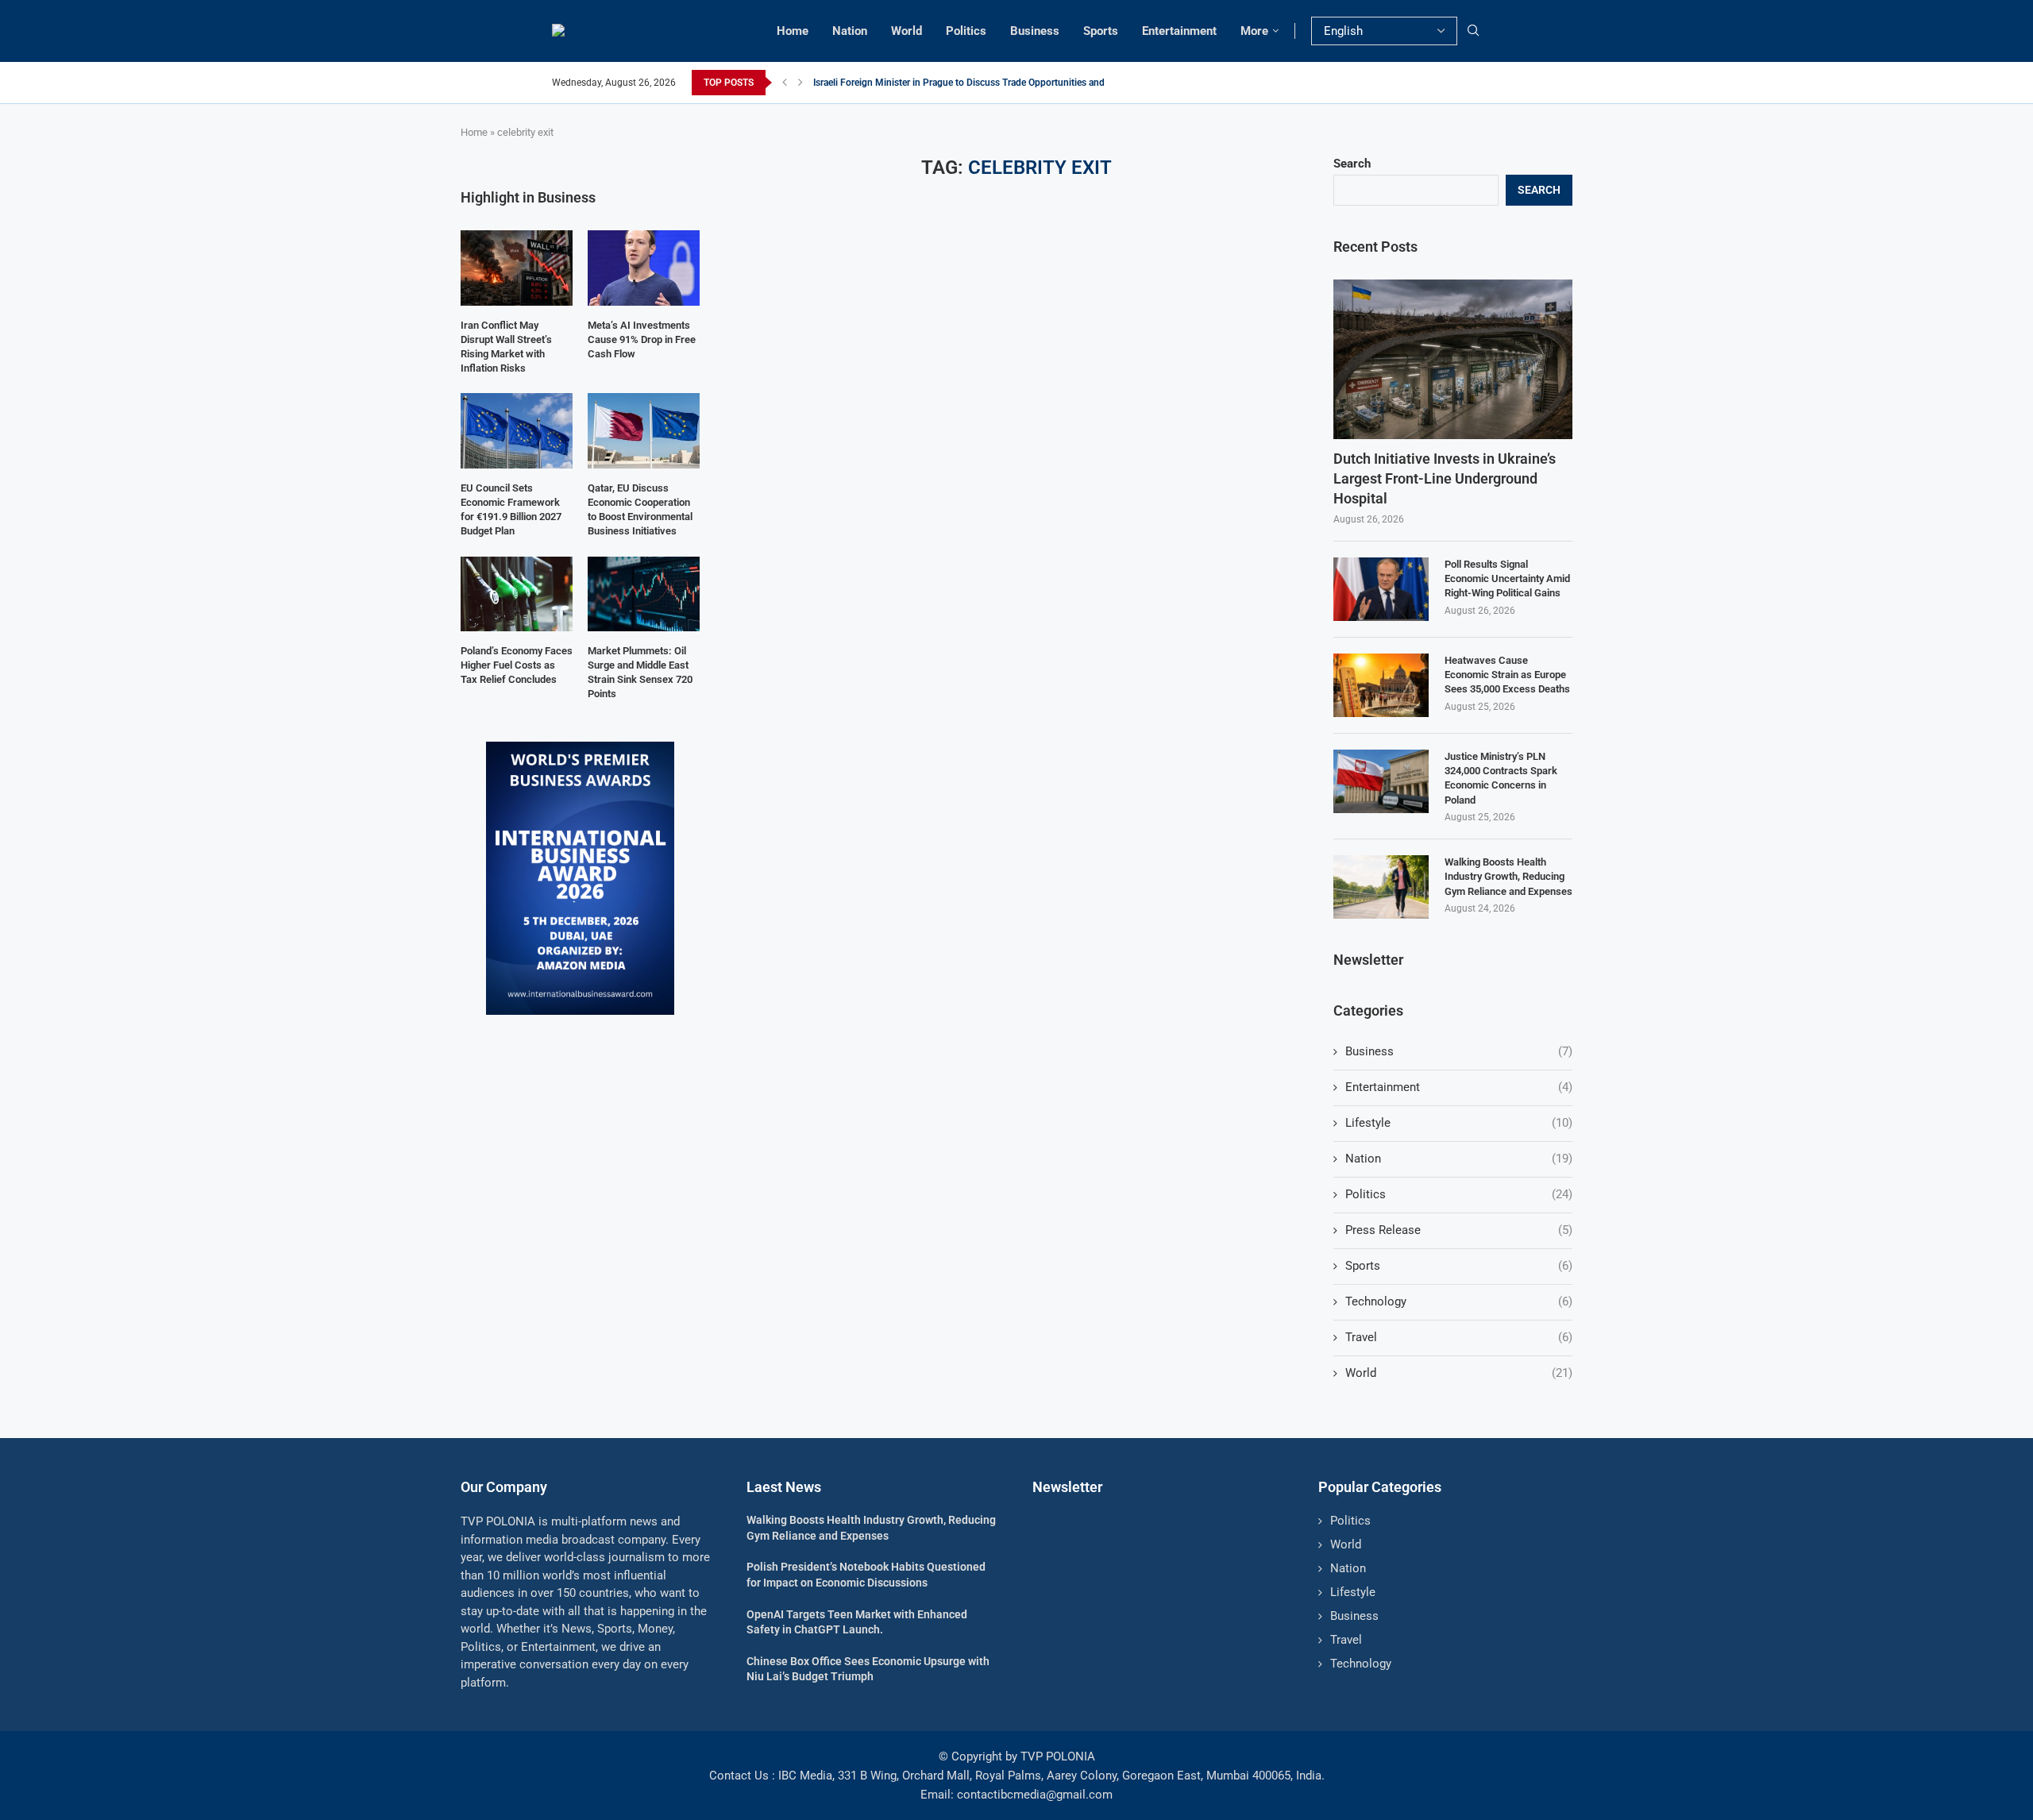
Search (1352, 164)
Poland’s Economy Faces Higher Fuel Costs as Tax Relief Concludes (517, 665)
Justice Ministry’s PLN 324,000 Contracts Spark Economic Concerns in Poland (1501, 778)
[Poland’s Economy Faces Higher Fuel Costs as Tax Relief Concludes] (517, 594)
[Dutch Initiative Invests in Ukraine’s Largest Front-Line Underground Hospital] (1453, 359)
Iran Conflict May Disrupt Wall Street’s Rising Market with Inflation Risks (506, 347)
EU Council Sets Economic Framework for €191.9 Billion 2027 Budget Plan (511, 510)
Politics (966, 31)
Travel (1459, 1337)
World (907, 31)
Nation (850, 31)
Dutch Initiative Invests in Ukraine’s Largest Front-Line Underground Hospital (1445, 478)
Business (1035, 31)
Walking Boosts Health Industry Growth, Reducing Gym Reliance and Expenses (1508, 876)
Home (793, 31)
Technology (1459, 1301)
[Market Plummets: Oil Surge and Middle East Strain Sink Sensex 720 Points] (644, 594)
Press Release (1459, 1230)
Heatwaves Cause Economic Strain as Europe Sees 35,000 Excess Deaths (1507, 675)
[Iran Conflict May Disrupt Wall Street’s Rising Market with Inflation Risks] (517, 268)
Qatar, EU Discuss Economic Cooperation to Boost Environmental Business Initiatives (640, 510)
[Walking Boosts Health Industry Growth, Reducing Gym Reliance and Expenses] (1381, 887)
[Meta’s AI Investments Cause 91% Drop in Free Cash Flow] (644, 268)
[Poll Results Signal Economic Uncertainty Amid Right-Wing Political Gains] (1381, 589)
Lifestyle (1459, 1123)
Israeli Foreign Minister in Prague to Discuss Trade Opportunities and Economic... (985, 83)
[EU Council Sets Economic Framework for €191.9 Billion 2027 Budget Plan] (517, 430)
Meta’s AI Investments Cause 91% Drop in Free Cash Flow (642, 339)
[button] (785, 83)
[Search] (1473, 31)
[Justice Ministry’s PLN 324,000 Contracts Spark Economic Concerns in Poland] (1381, 781)
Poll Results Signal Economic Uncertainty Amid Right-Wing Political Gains (1507, 578)
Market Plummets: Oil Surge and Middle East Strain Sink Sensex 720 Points (640, 673)
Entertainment (1179, 31)
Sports (1101, 31)
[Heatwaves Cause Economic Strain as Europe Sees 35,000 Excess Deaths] (1381, 685)
